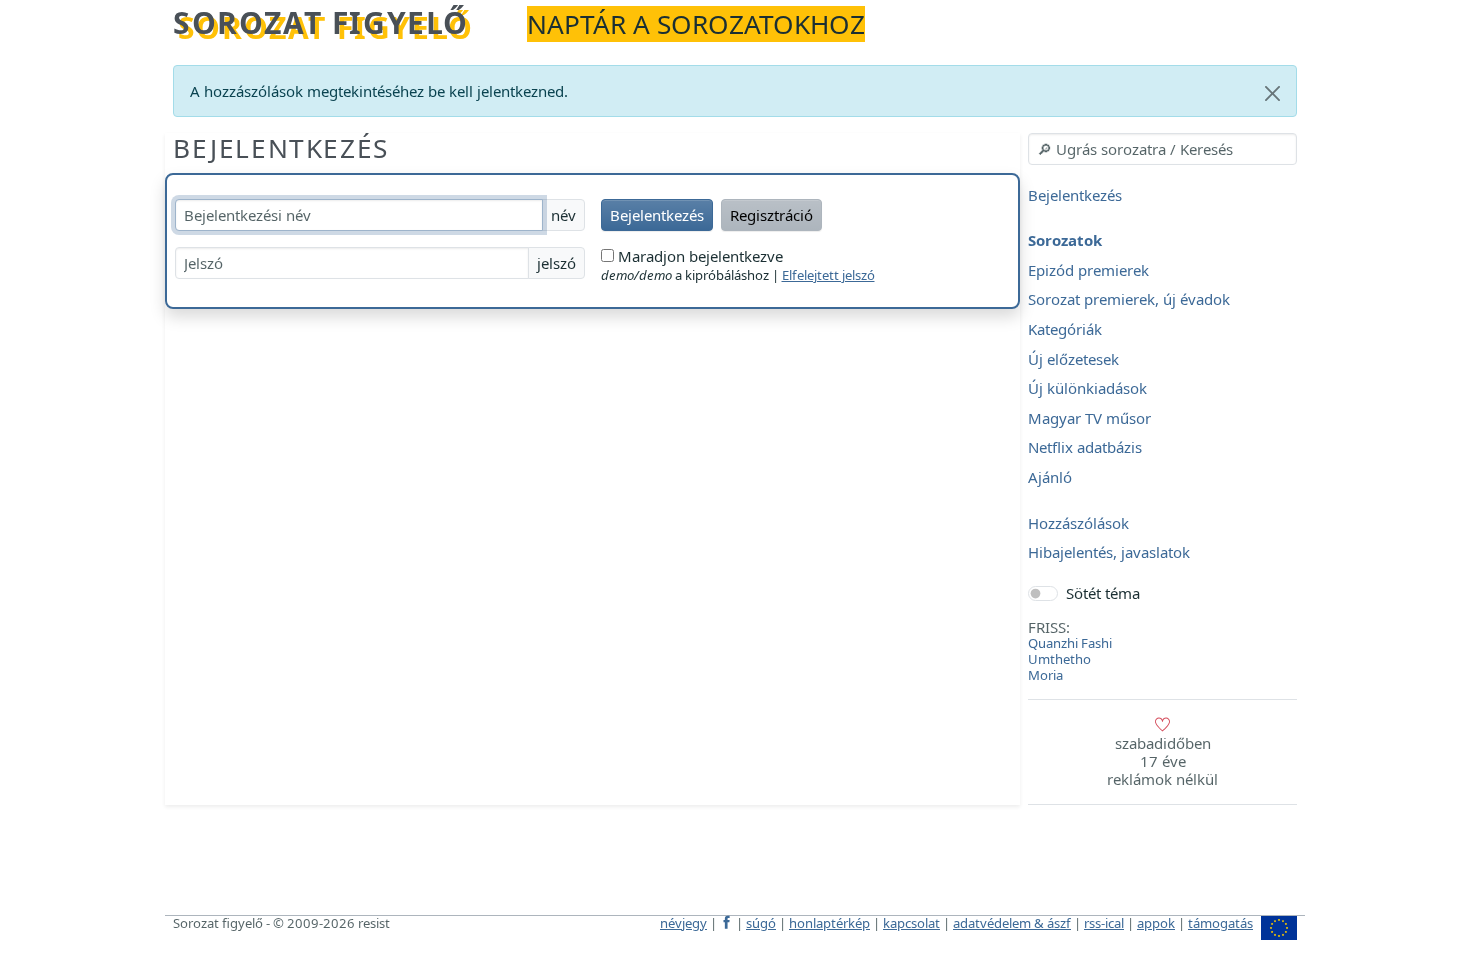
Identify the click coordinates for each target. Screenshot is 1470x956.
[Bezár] (1272, 93)
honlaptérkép (829, 923)
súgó (761, 923)
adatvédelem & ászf (1012, 923)
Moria (1045, 675)
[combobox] (1162, 149)
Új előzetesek (1073, 359)
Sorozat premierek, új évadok (1129, 300)
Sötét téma (1103, 593)
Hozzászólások (1078, 523)
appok (1156, 923)
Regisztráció (771, 215)
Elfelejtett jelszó (828, 275)
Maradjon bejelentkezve (698, 256)
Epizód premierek (1088, 270)
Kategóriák (1065, 329)
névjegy (683, 923)
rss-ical (1104, 923)
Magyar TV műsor (1089, 418)
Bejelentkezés (281, 148)
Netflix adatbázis (1085, 448)
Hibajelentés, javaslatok (1109, 553)
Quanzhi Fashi (1070, 643)
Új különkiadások (1087, 389)
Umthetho (1059, 659)
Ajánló (1050, 477)
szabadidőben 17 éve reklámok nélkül (1162, 761)
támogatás (1220, 923)
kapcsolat (911, 923)
